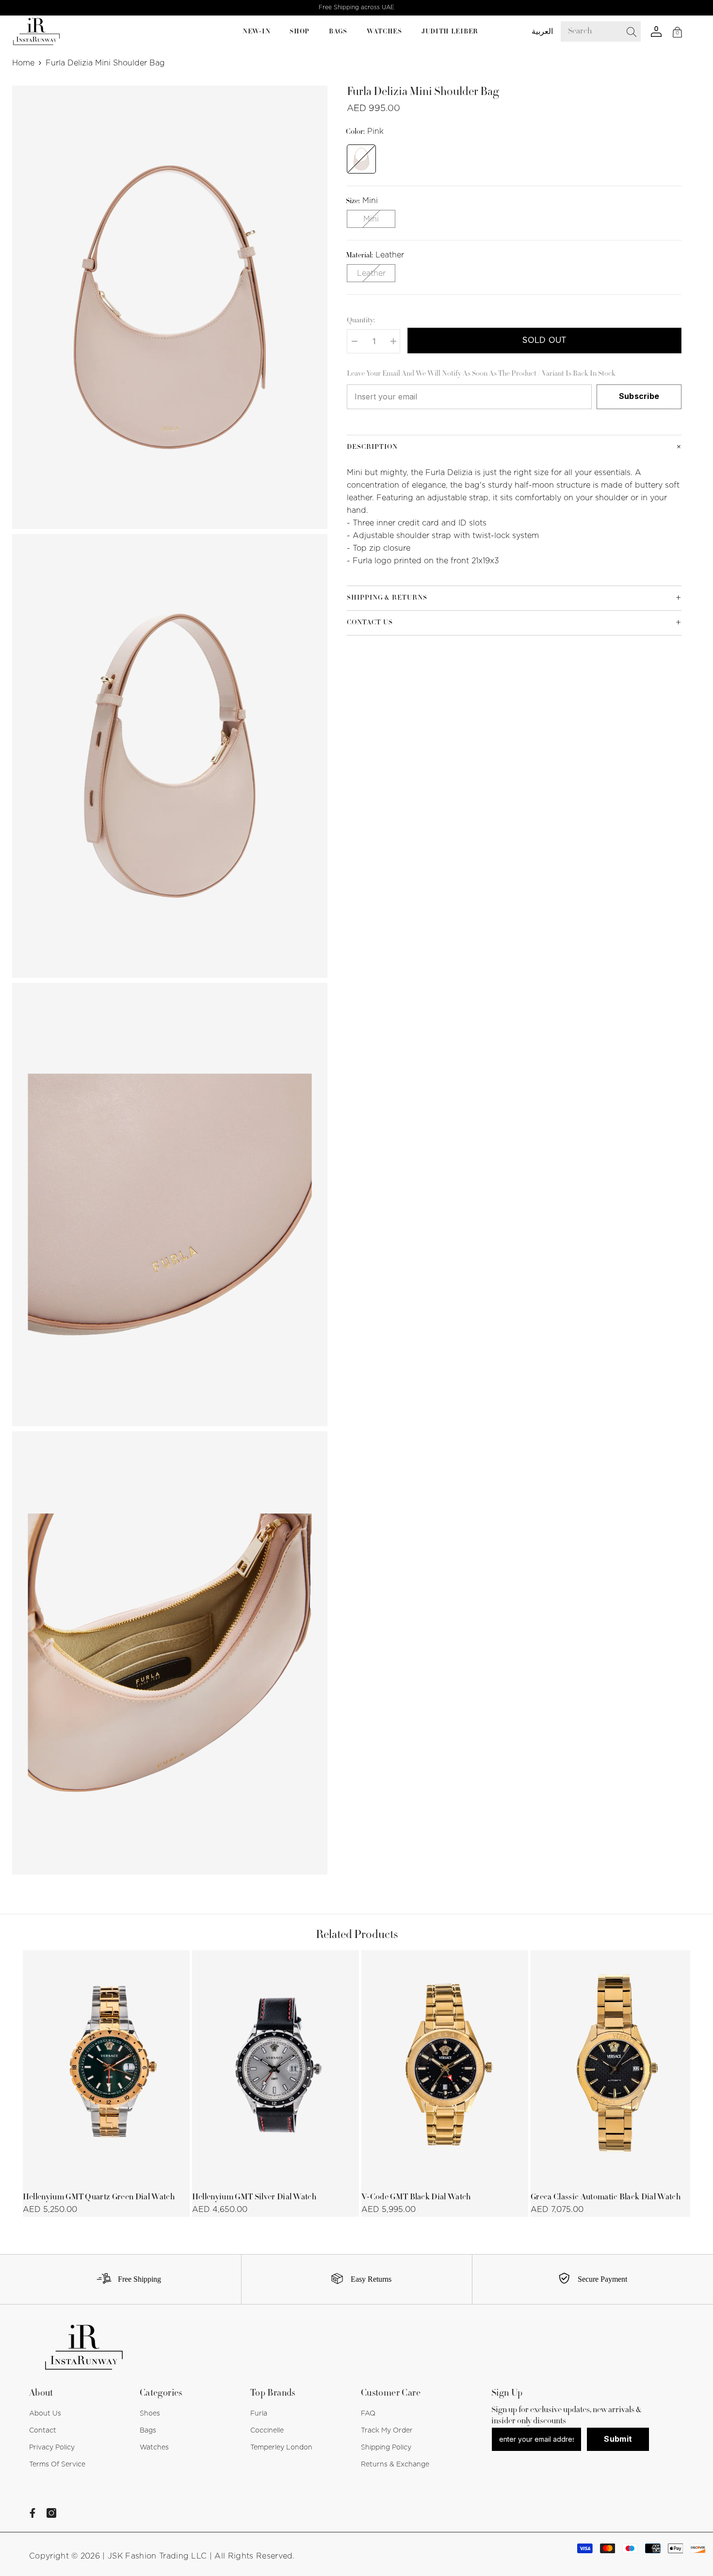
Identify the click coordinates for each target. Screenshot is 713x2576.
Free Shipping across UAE (356, 7)
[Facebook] (32, 2513)
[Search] (608, 32)
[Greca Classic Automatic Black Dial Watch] (614, 2068)
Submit (618, 2439)
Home (23, 63)
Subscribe (639, 397)
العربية (542, 32)
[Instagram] (51, 2513)
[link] (125, 2279)
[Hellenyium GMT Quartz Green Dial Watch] (106, 2068)
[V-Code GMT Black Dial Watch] (445, 2068)
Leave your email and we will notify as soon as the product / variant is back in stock (481, 374)
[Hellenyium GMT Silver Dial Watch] (275, 2068)
